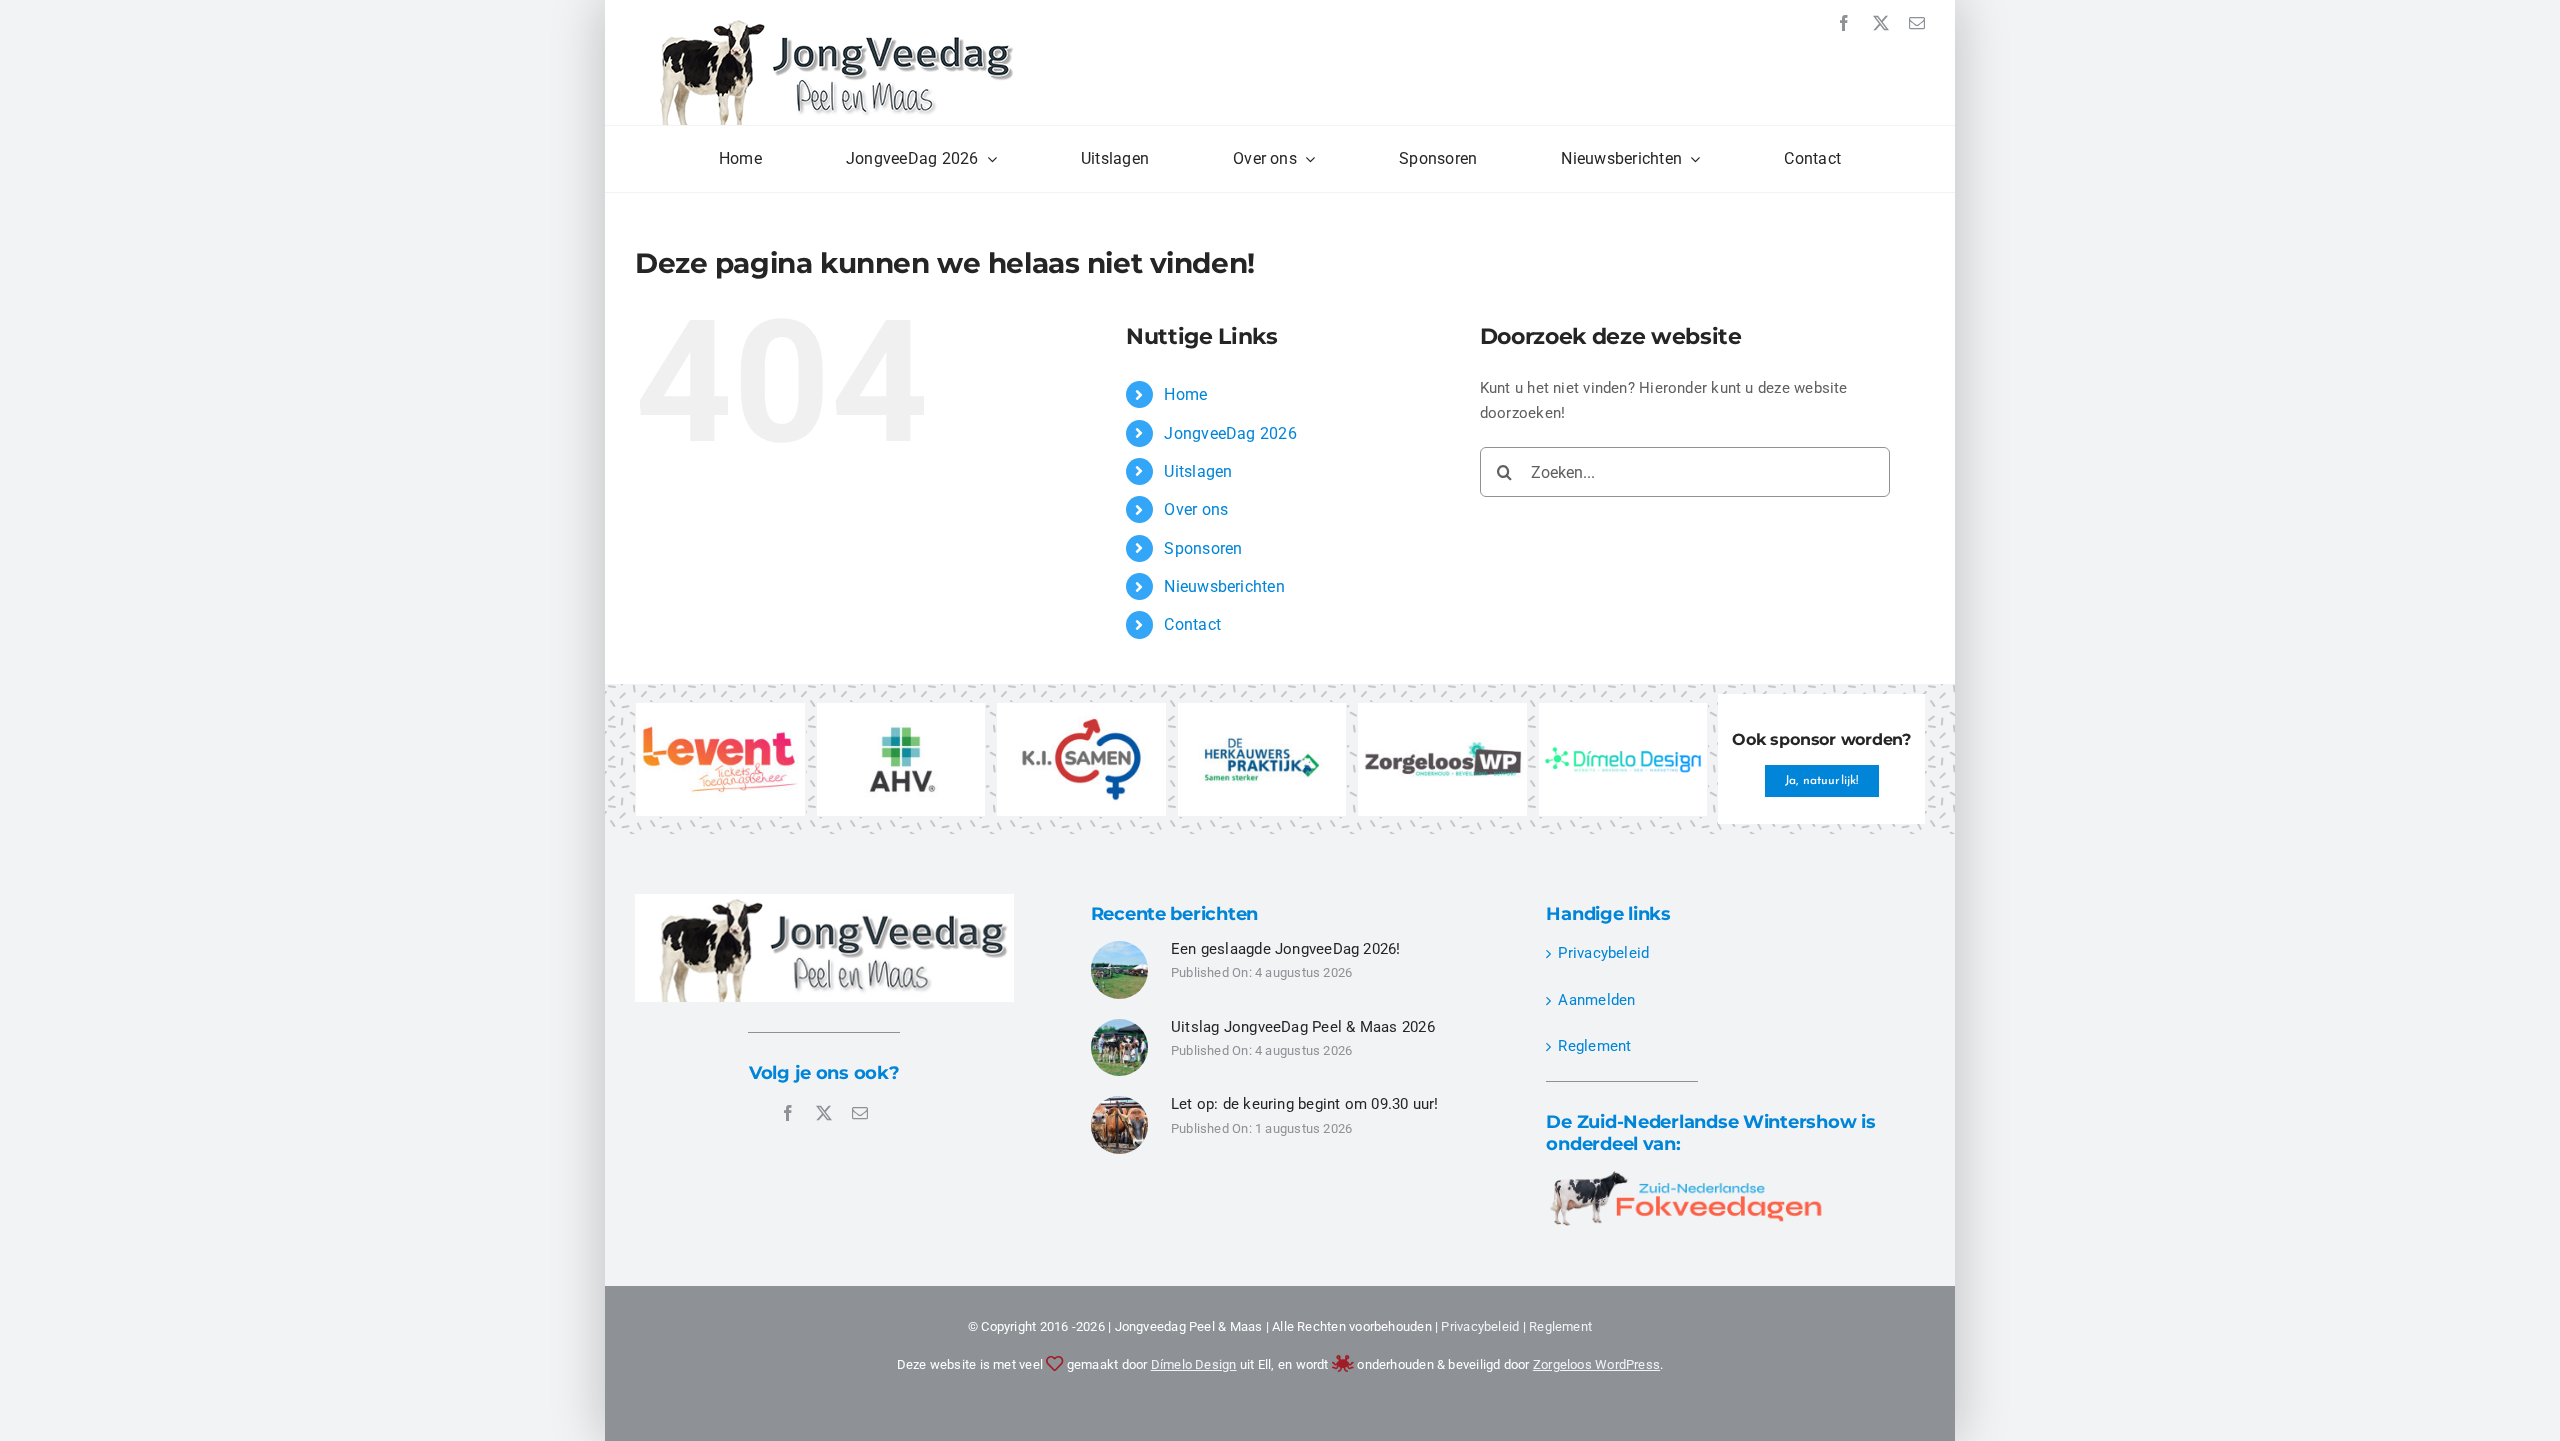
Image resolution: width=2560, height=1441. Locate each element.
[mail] (1917, 23)
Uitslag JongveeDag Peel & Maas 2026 (1303, 1027)
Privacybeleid (1603, 953)
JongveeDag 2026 (1230, 433)
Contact (1192, 624)
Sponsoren (1203, 548)
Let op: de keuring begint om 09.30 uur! (1305, 1104)
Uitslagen (1198, 471)
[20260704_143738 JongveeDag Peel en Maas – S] (1120, 1103)
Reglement (1594, 1046)
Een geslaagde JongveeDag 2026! (1286, 949)
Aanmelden (1596, 1000)
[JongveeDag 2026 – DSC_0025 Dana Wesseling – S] (1120, 1026)
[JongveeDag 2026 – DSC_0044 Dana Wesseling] (1120, 948)
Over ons (1196, 509)
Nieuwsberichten (1224, 586)
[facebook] (1844, 23)
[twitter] (1881, 23)
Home (1185, 394)
